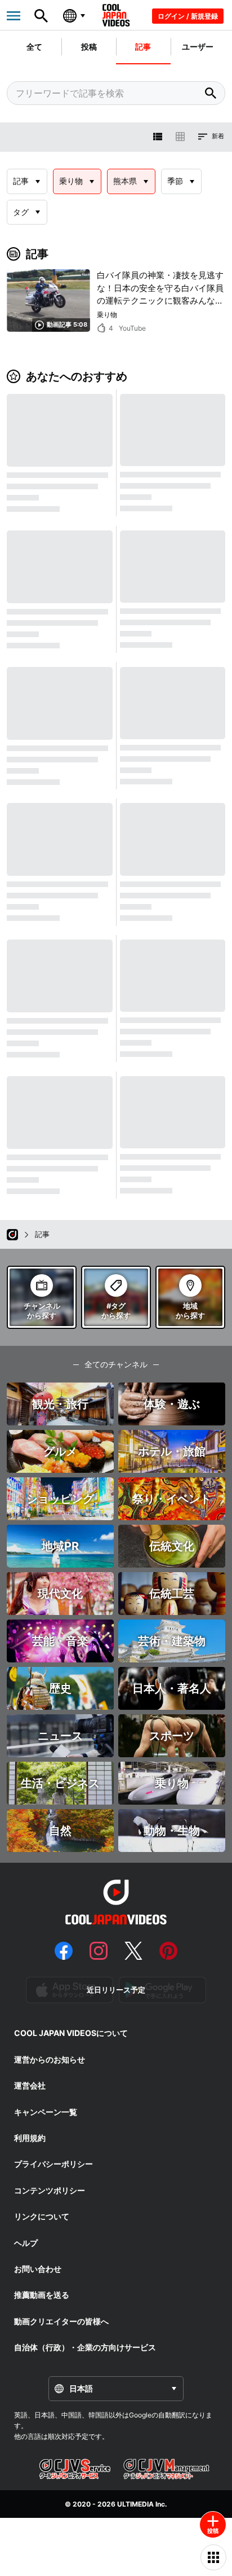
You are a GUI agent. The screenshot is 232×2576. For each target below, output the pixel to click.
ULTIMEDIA (135, 2504)
